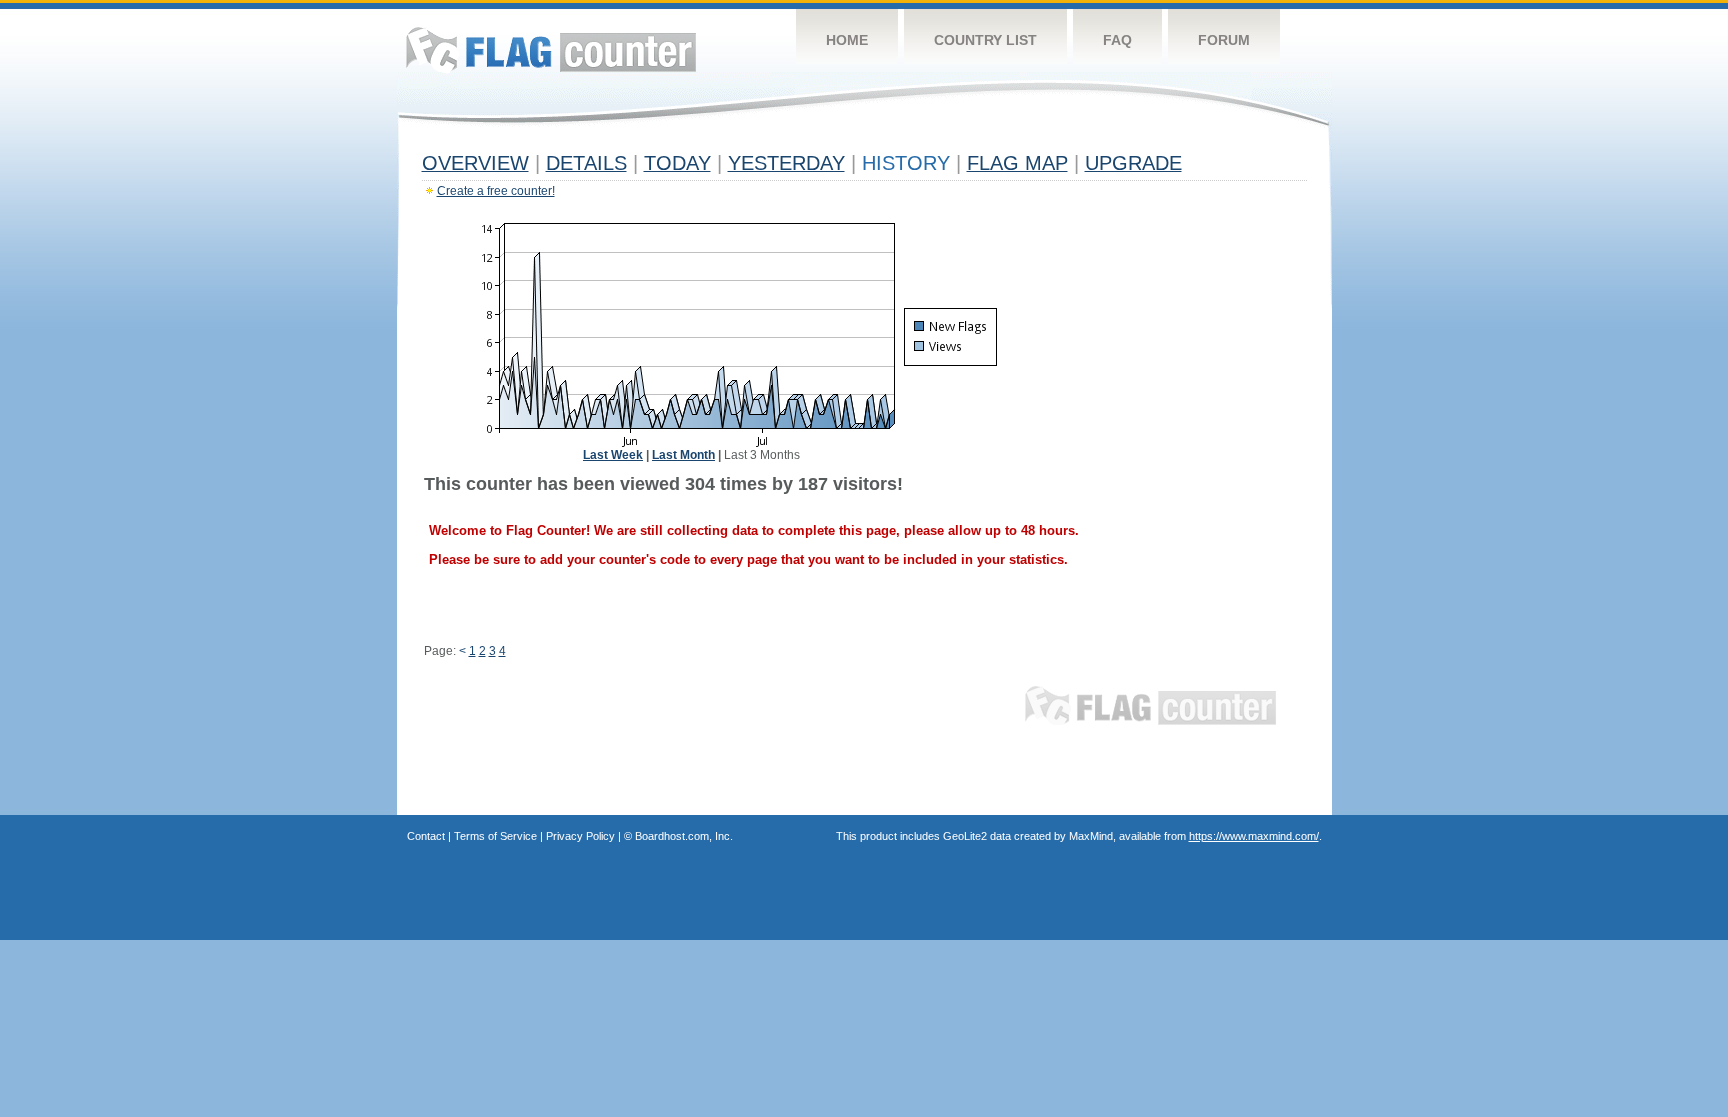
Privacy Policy (580, 836)
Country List (985, 40)
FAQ (1117, 40)
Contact (426, 836)
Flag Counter (551, 49)
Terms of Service (495, 836)
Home (847, 40)
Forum (1224, 40)
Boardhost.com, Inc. (684, 836)
